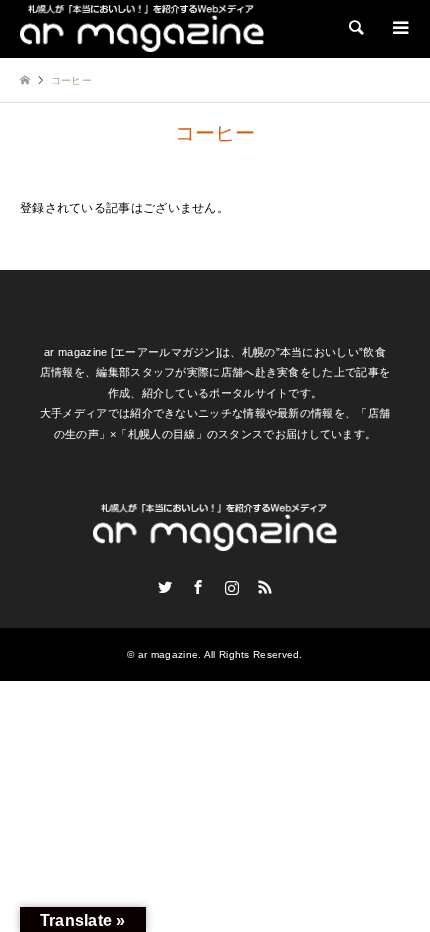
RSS (265, 587)
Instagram (232, 587)
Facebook (198, 587)
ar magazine (168, 654)
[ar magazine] (142, 28)
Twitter (165, 587)
